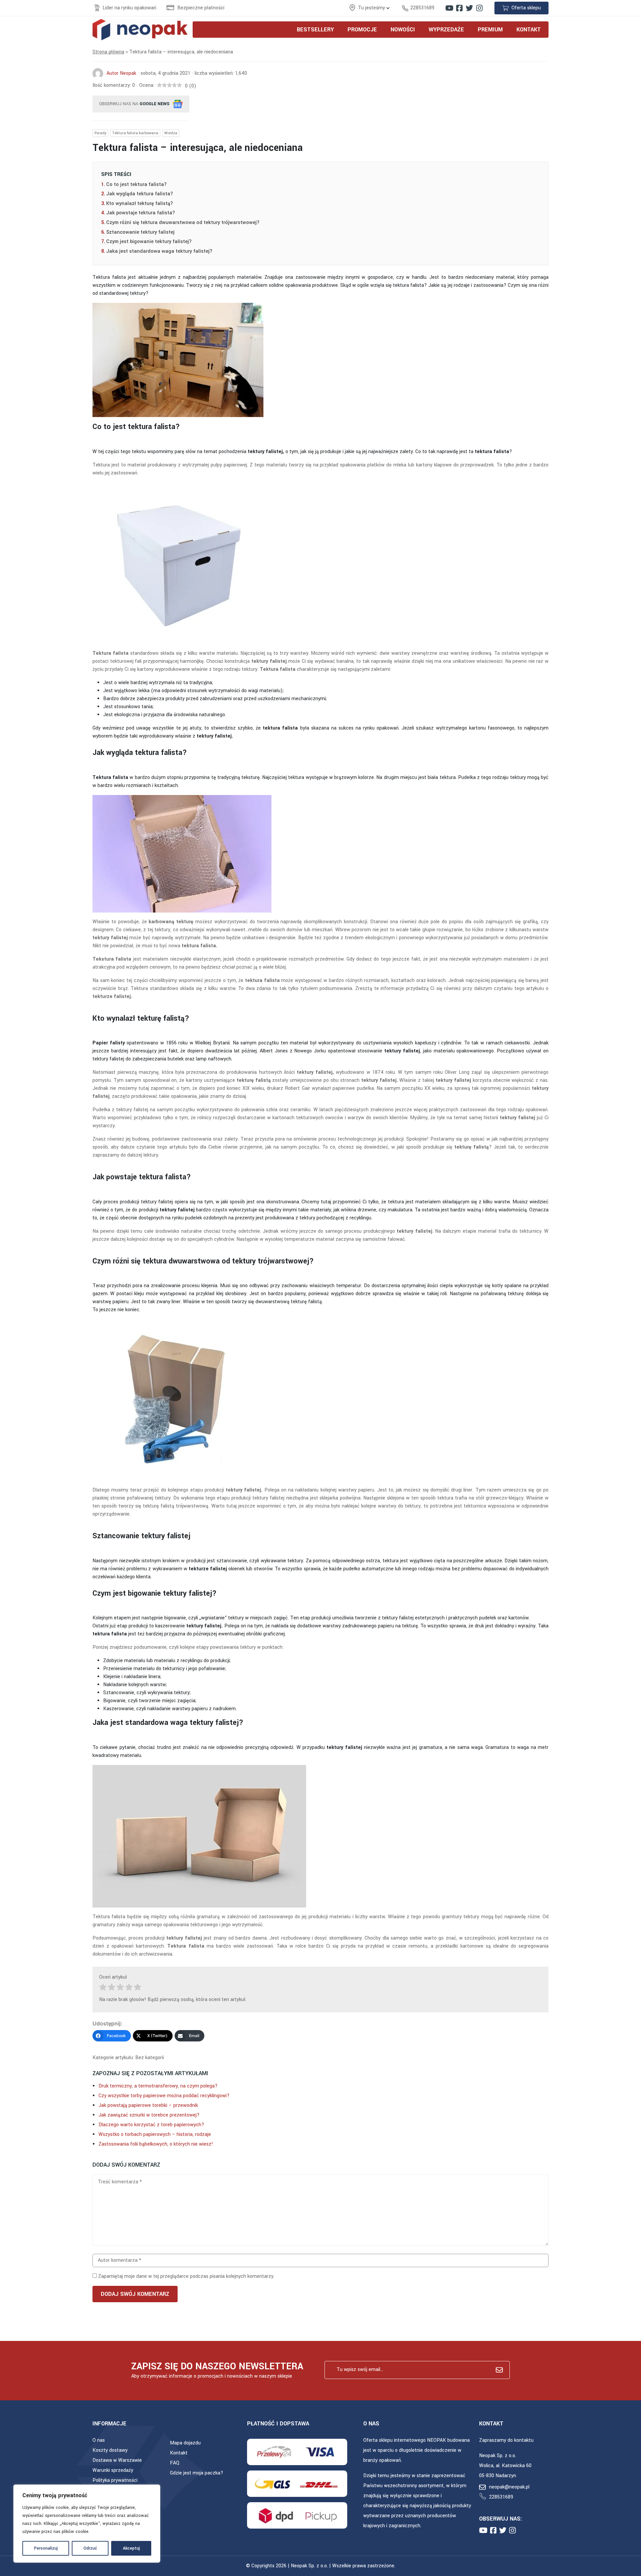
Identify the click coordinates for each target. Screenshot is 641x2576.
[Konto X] (469, 8)
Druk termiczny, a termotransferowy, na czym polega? (158, 2086)
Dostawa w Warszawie (117, 2460)
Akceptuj (131, 2548)
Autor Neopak (121, 73)
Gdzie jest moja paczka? (197, 2473)
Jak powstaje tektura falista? (141, 213)
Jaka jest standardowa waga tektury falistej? (159, 251)
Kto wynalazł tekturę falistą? (140, 204)
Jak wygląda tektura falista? (140, 194)
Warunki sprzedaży (113, 2470)
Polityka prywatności (115, 2480)
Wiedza (171, 133)
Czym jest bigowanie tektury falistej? (149, 242)
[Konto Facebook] (459, 8)
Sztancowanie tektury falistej (140, 232)
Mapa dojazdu (185, 2443)
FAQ (175, 2463)
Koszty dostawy (110, 2450)
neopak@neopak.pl (509, 2487)
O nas (99, 2440)
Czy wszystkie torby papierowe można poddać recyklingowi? (164, 2096)
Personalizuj (46, 2548)
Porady (100, 133)
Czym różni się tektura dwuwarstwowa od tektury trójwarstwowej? (183, 223)
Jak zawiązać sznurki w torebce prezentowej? (149, 2115)
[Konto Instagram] (479, 8)
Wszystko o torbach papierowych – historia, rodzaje (155, 2134)
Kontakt (179, 2453)
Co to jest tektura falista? (136, 184)
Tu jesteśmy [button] (372, 8)
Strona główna (108, 52)
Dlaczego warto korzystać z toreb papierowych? (151, 2125)
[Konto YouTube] (449, 8)
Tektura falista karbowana (135, 133)
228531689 (422, 8)
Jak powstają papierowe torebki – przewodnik (148, 2105)
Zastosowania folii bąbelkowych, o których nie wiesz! (156, 2144)
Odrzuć (90, 2548)
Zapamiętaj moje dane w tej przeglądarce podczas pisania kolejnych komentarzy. (186, 2276)
